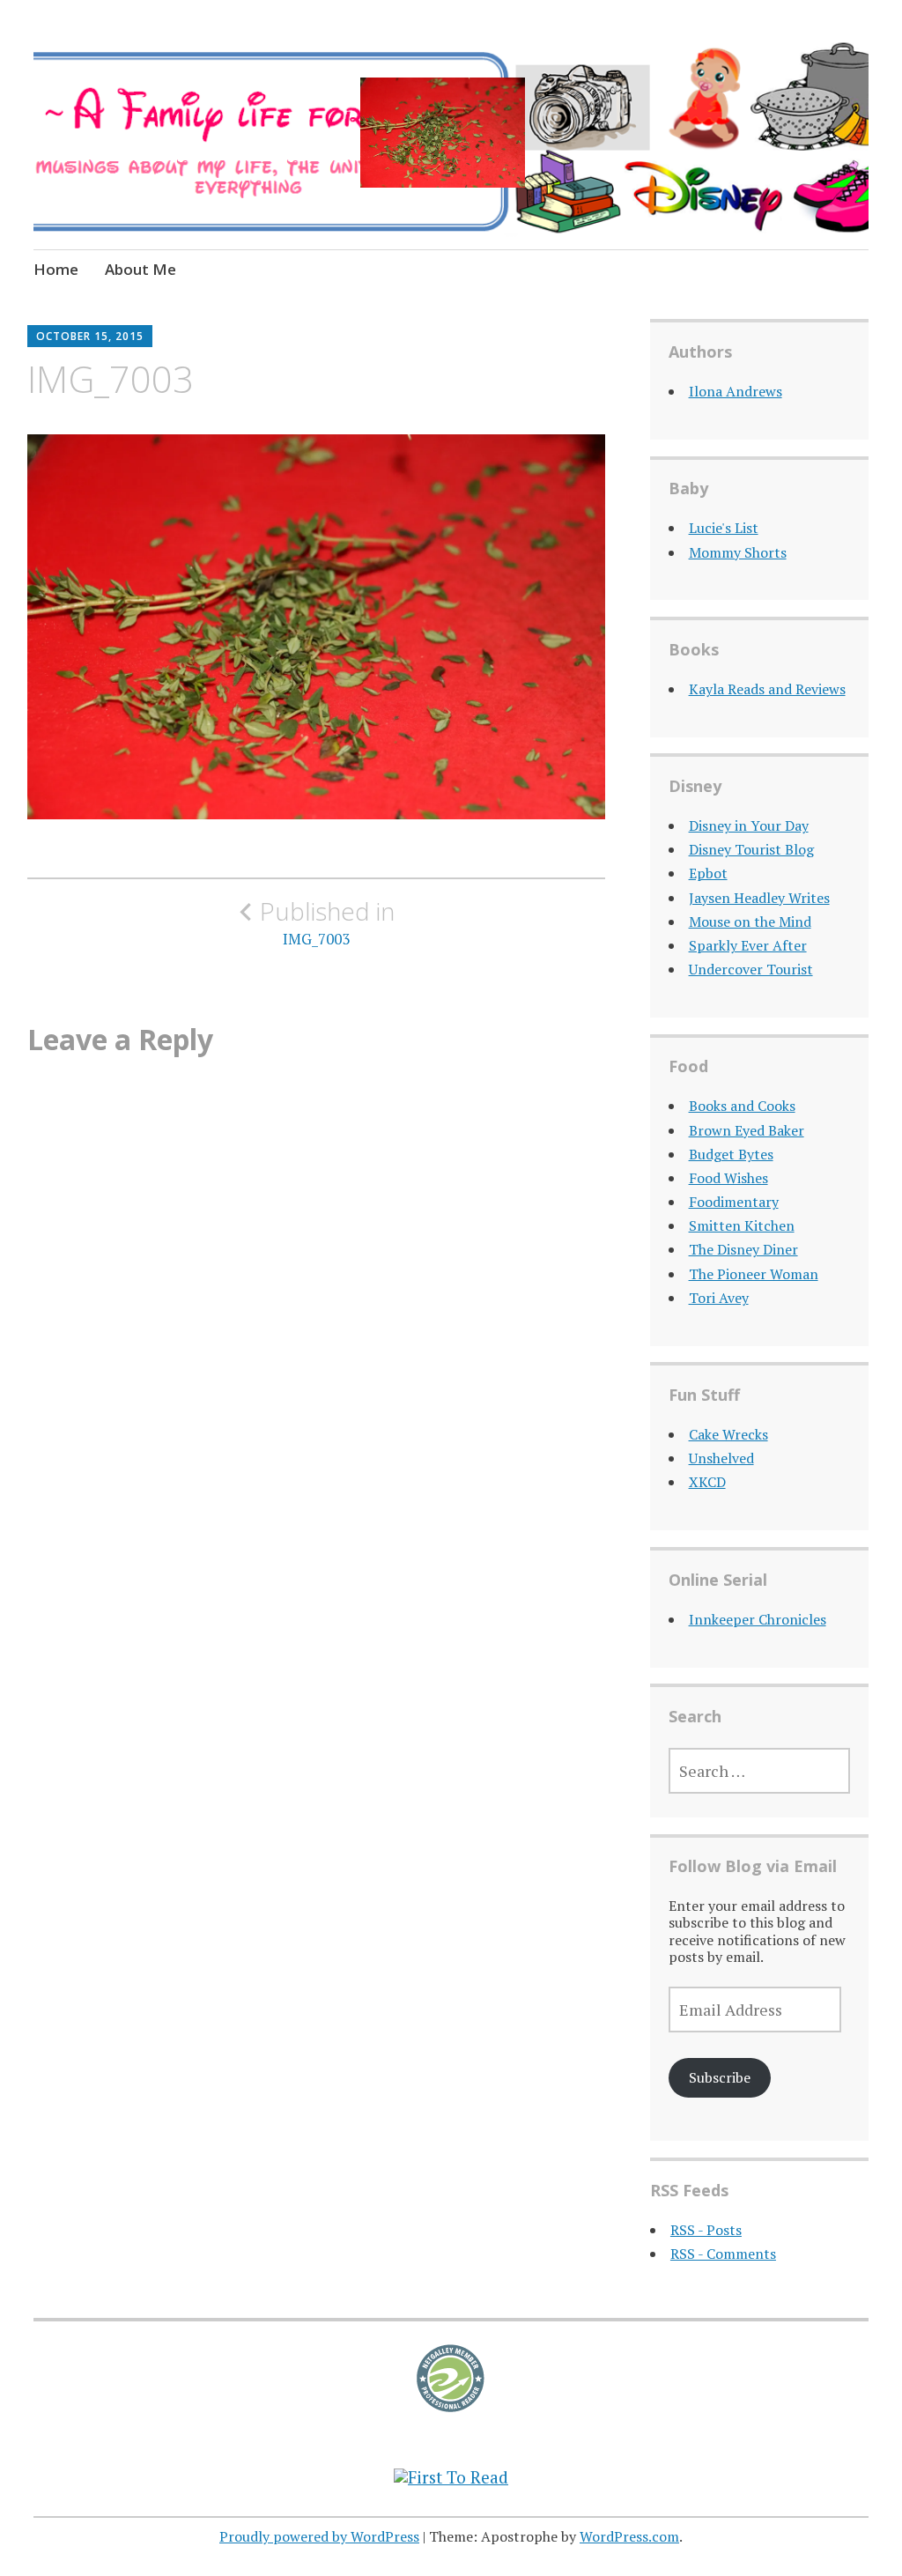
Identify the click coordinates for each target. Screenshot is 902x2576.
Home (56, 269)
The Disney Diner (743, 1249)
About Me (140, 269)
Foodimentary (734, 1202)
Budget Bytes (731, 1154)
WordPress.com (629, 2536)
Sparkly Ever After (748, 945)
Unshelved (721, 1458)
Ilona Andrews (736, 391)
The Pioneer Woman (754, 1274)
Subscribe (720, 2077)
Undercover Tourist (751, 969)
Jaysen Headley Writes (759, 898)
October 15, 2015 (90, 336)
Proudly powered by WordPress (319, 2536)
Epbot (708, 873)
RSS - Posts (706, 2230)
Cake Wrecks (728, 1434)
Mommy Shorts (738, 552)
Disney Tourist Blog (751, 849)
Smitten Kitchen (742, 1225)
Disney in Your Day (749, 825)
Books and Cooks (742, 1106)
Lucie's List (724, 528)
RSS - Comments (723, 2254)
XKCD (707, 1482)
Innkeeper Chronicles (758, 1619)
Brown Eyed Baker (747, 1130)
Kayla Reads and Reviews (767, 689)
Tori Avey (719, 1298)
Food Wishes (728, 1178)
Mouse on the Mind (750, 922)
